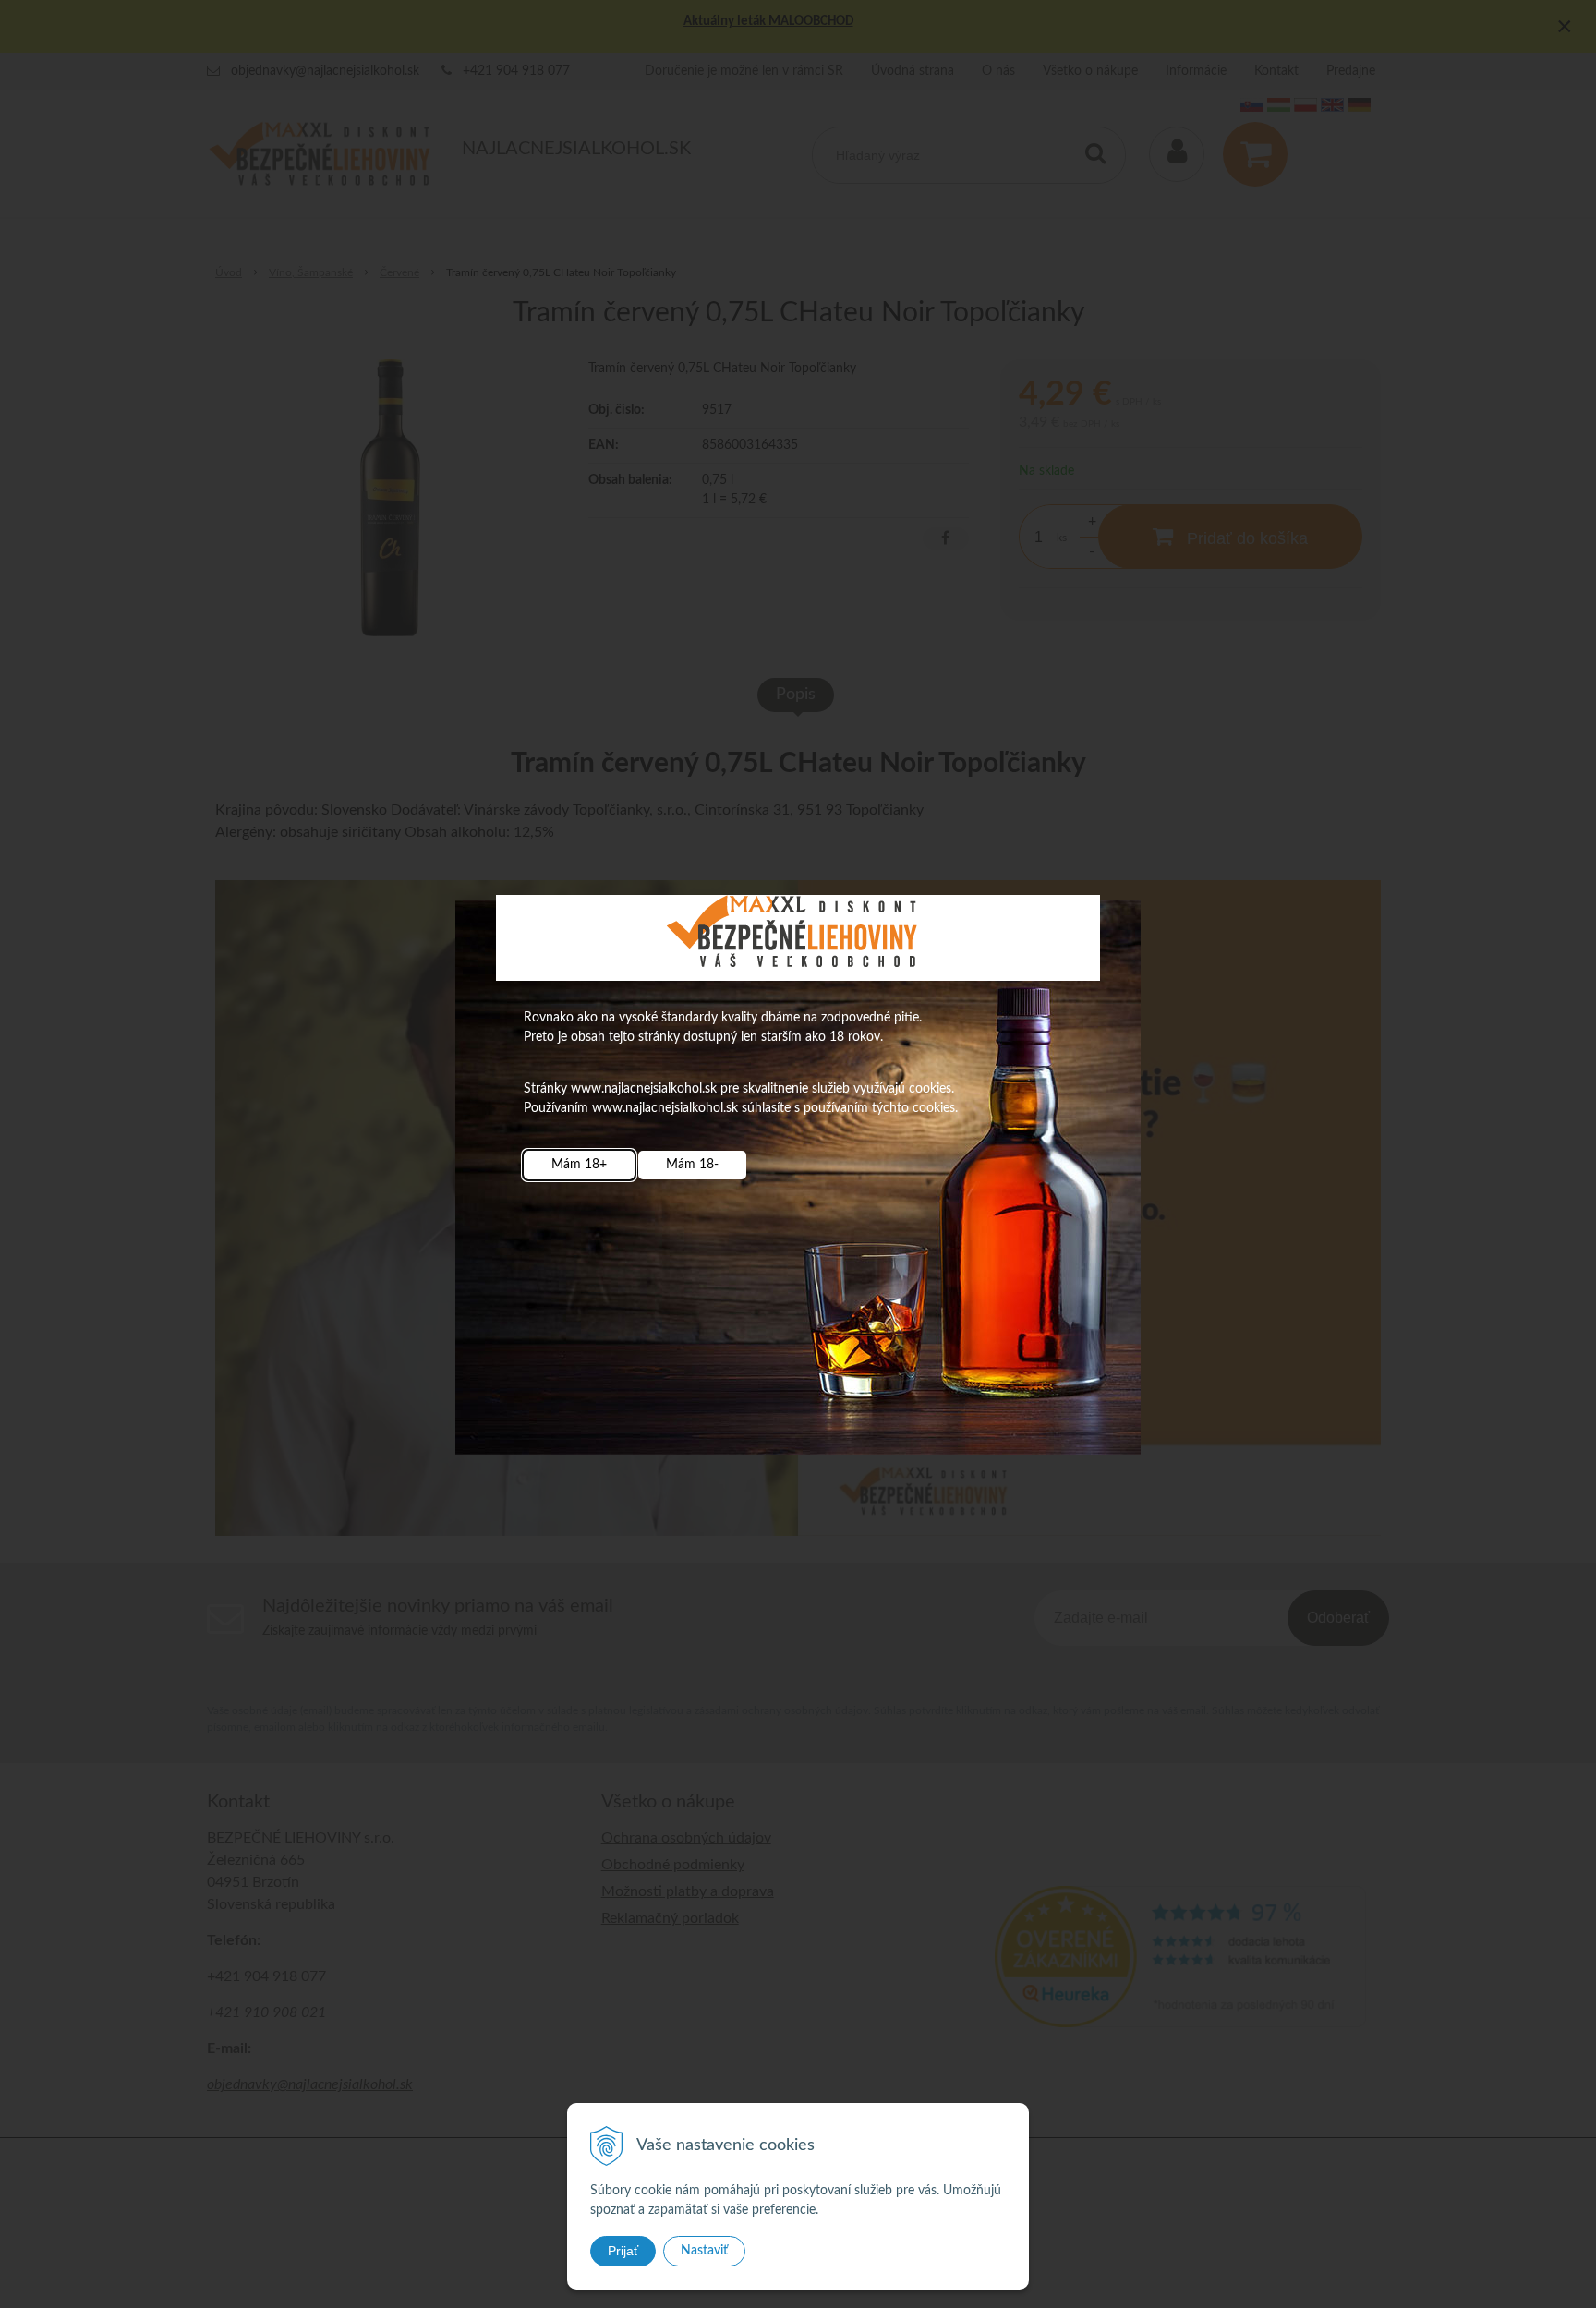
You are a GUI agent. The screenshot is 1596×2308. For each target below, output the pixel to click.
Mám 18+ (579, 1165)
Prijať (623, 2251)
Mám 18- (692, 1165)
